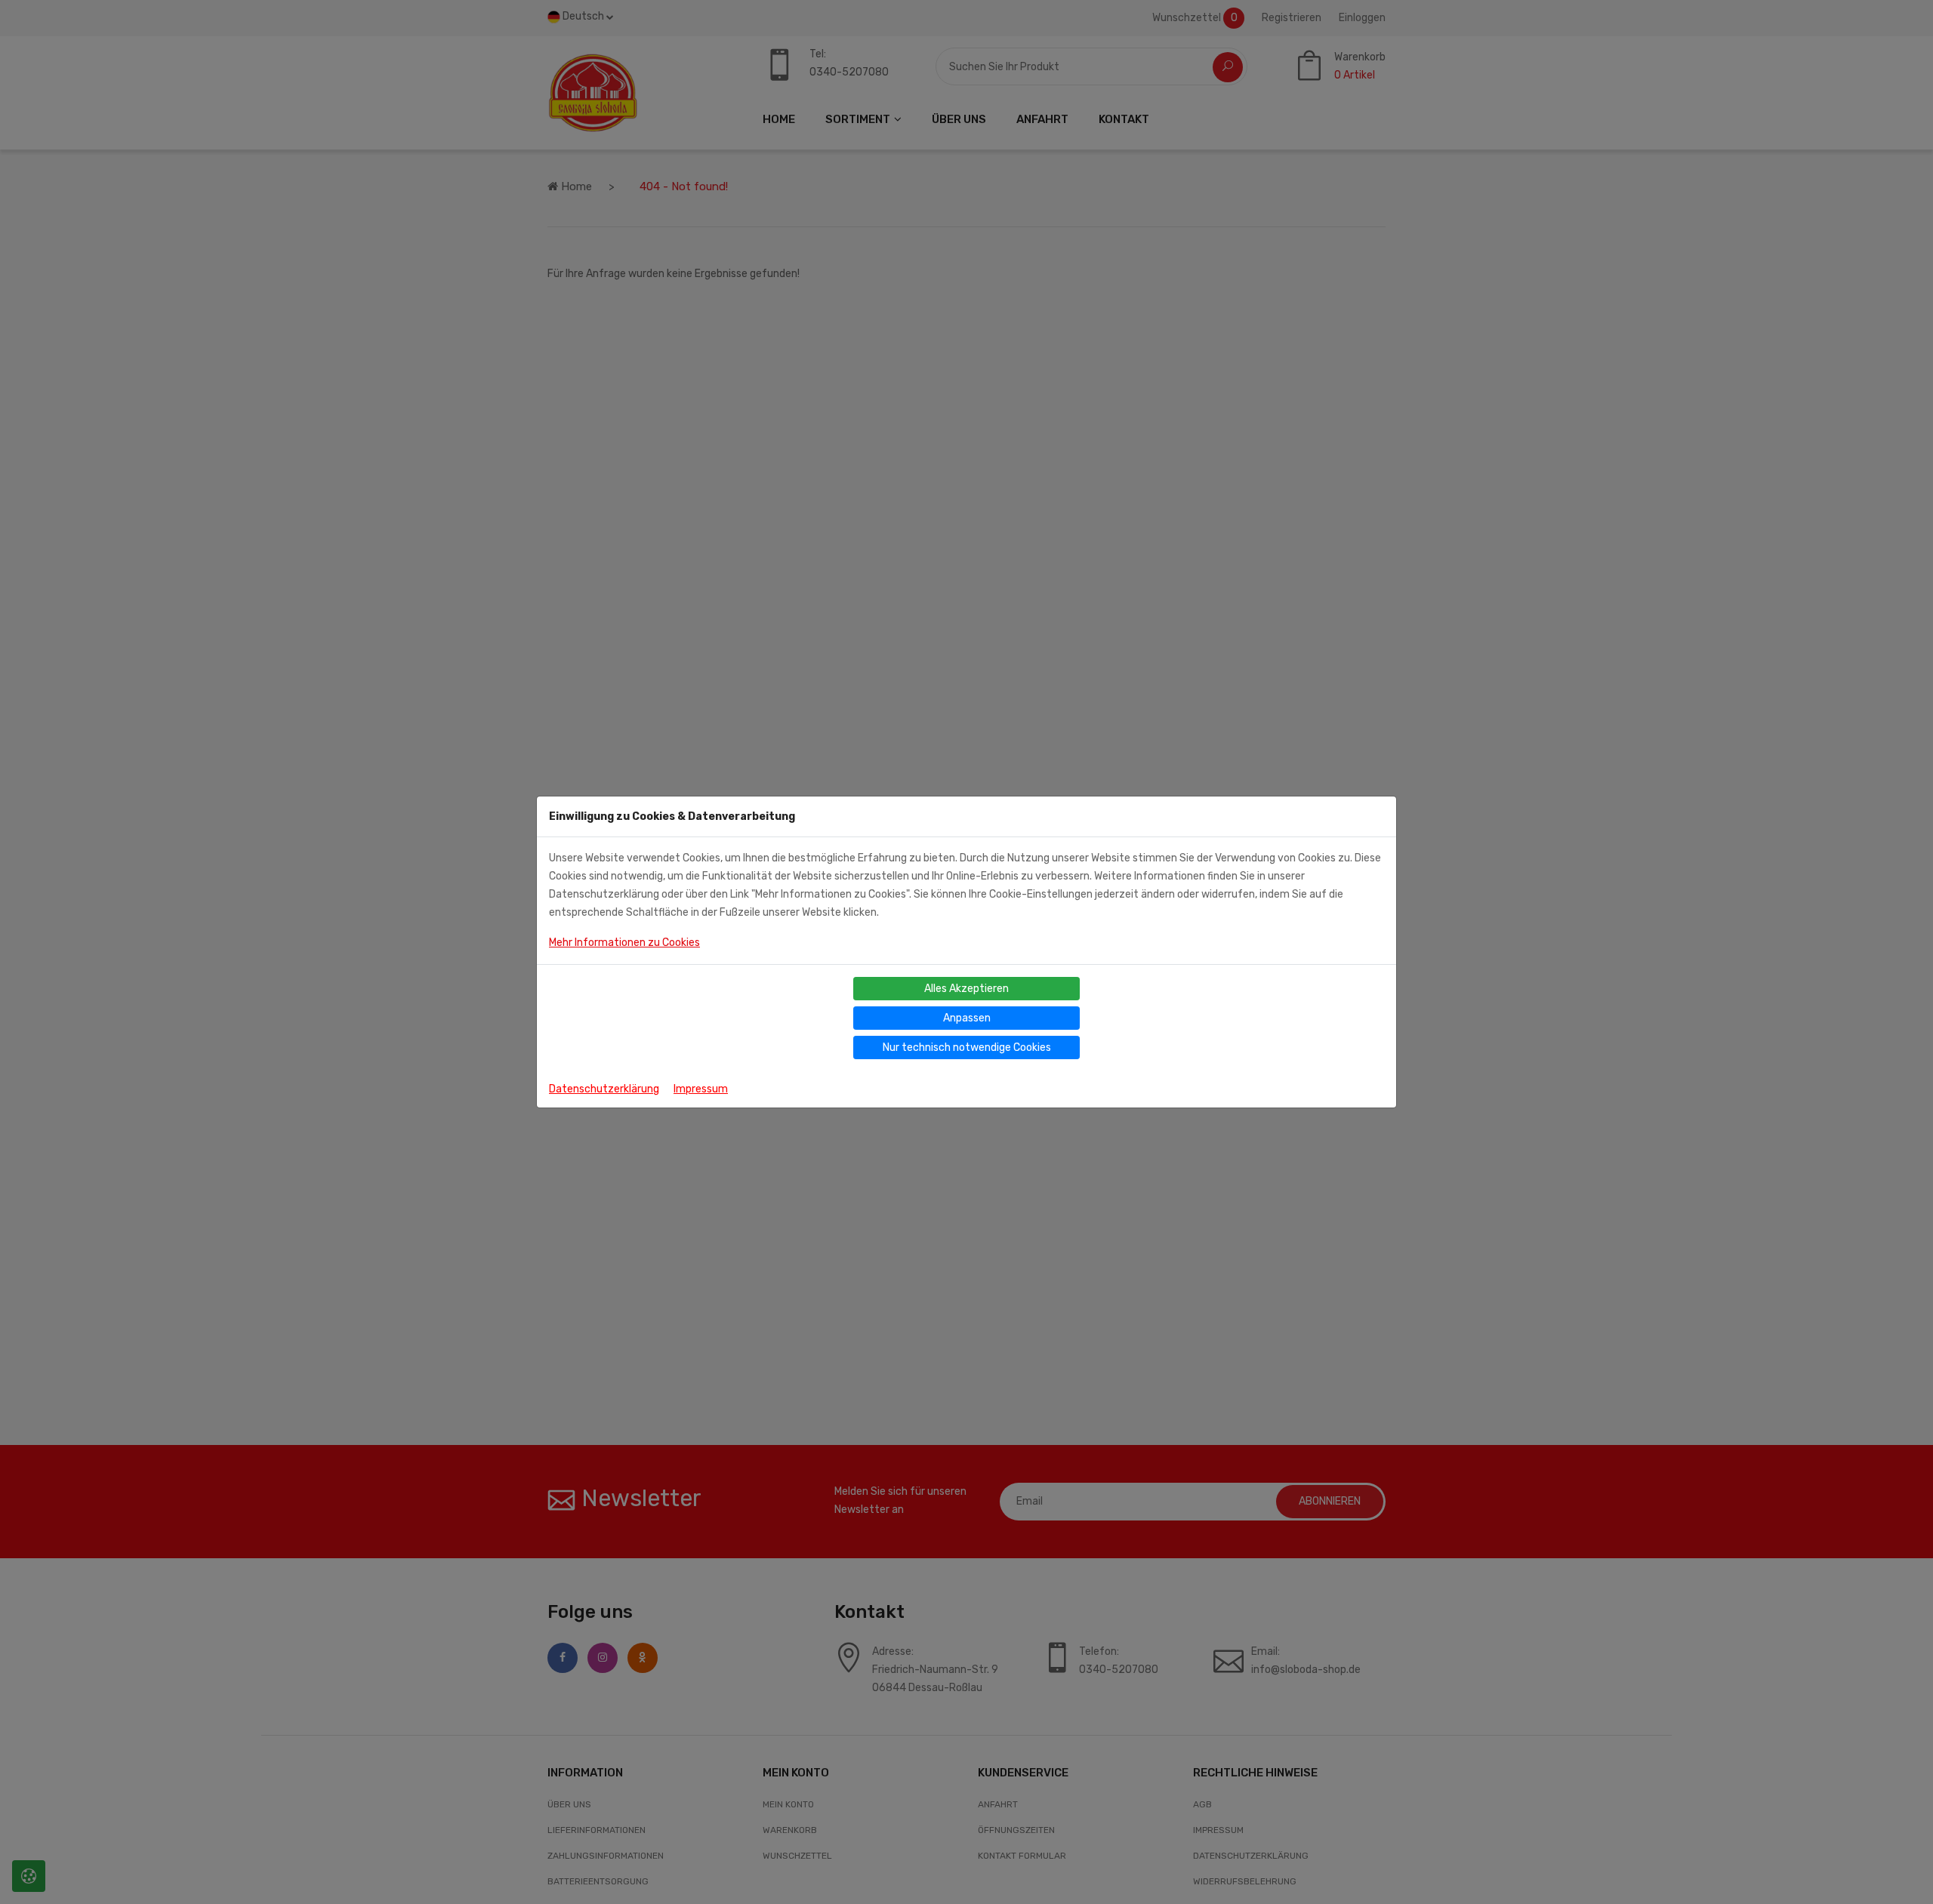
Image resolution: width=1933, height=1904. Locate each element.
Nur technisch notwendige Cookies (967, 1048)
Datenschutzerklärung (604, 1089)
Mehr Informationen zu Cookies (624, 943)
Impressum (701, 1089)
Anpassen (967, 1018)
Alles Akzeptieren (966, 989)
